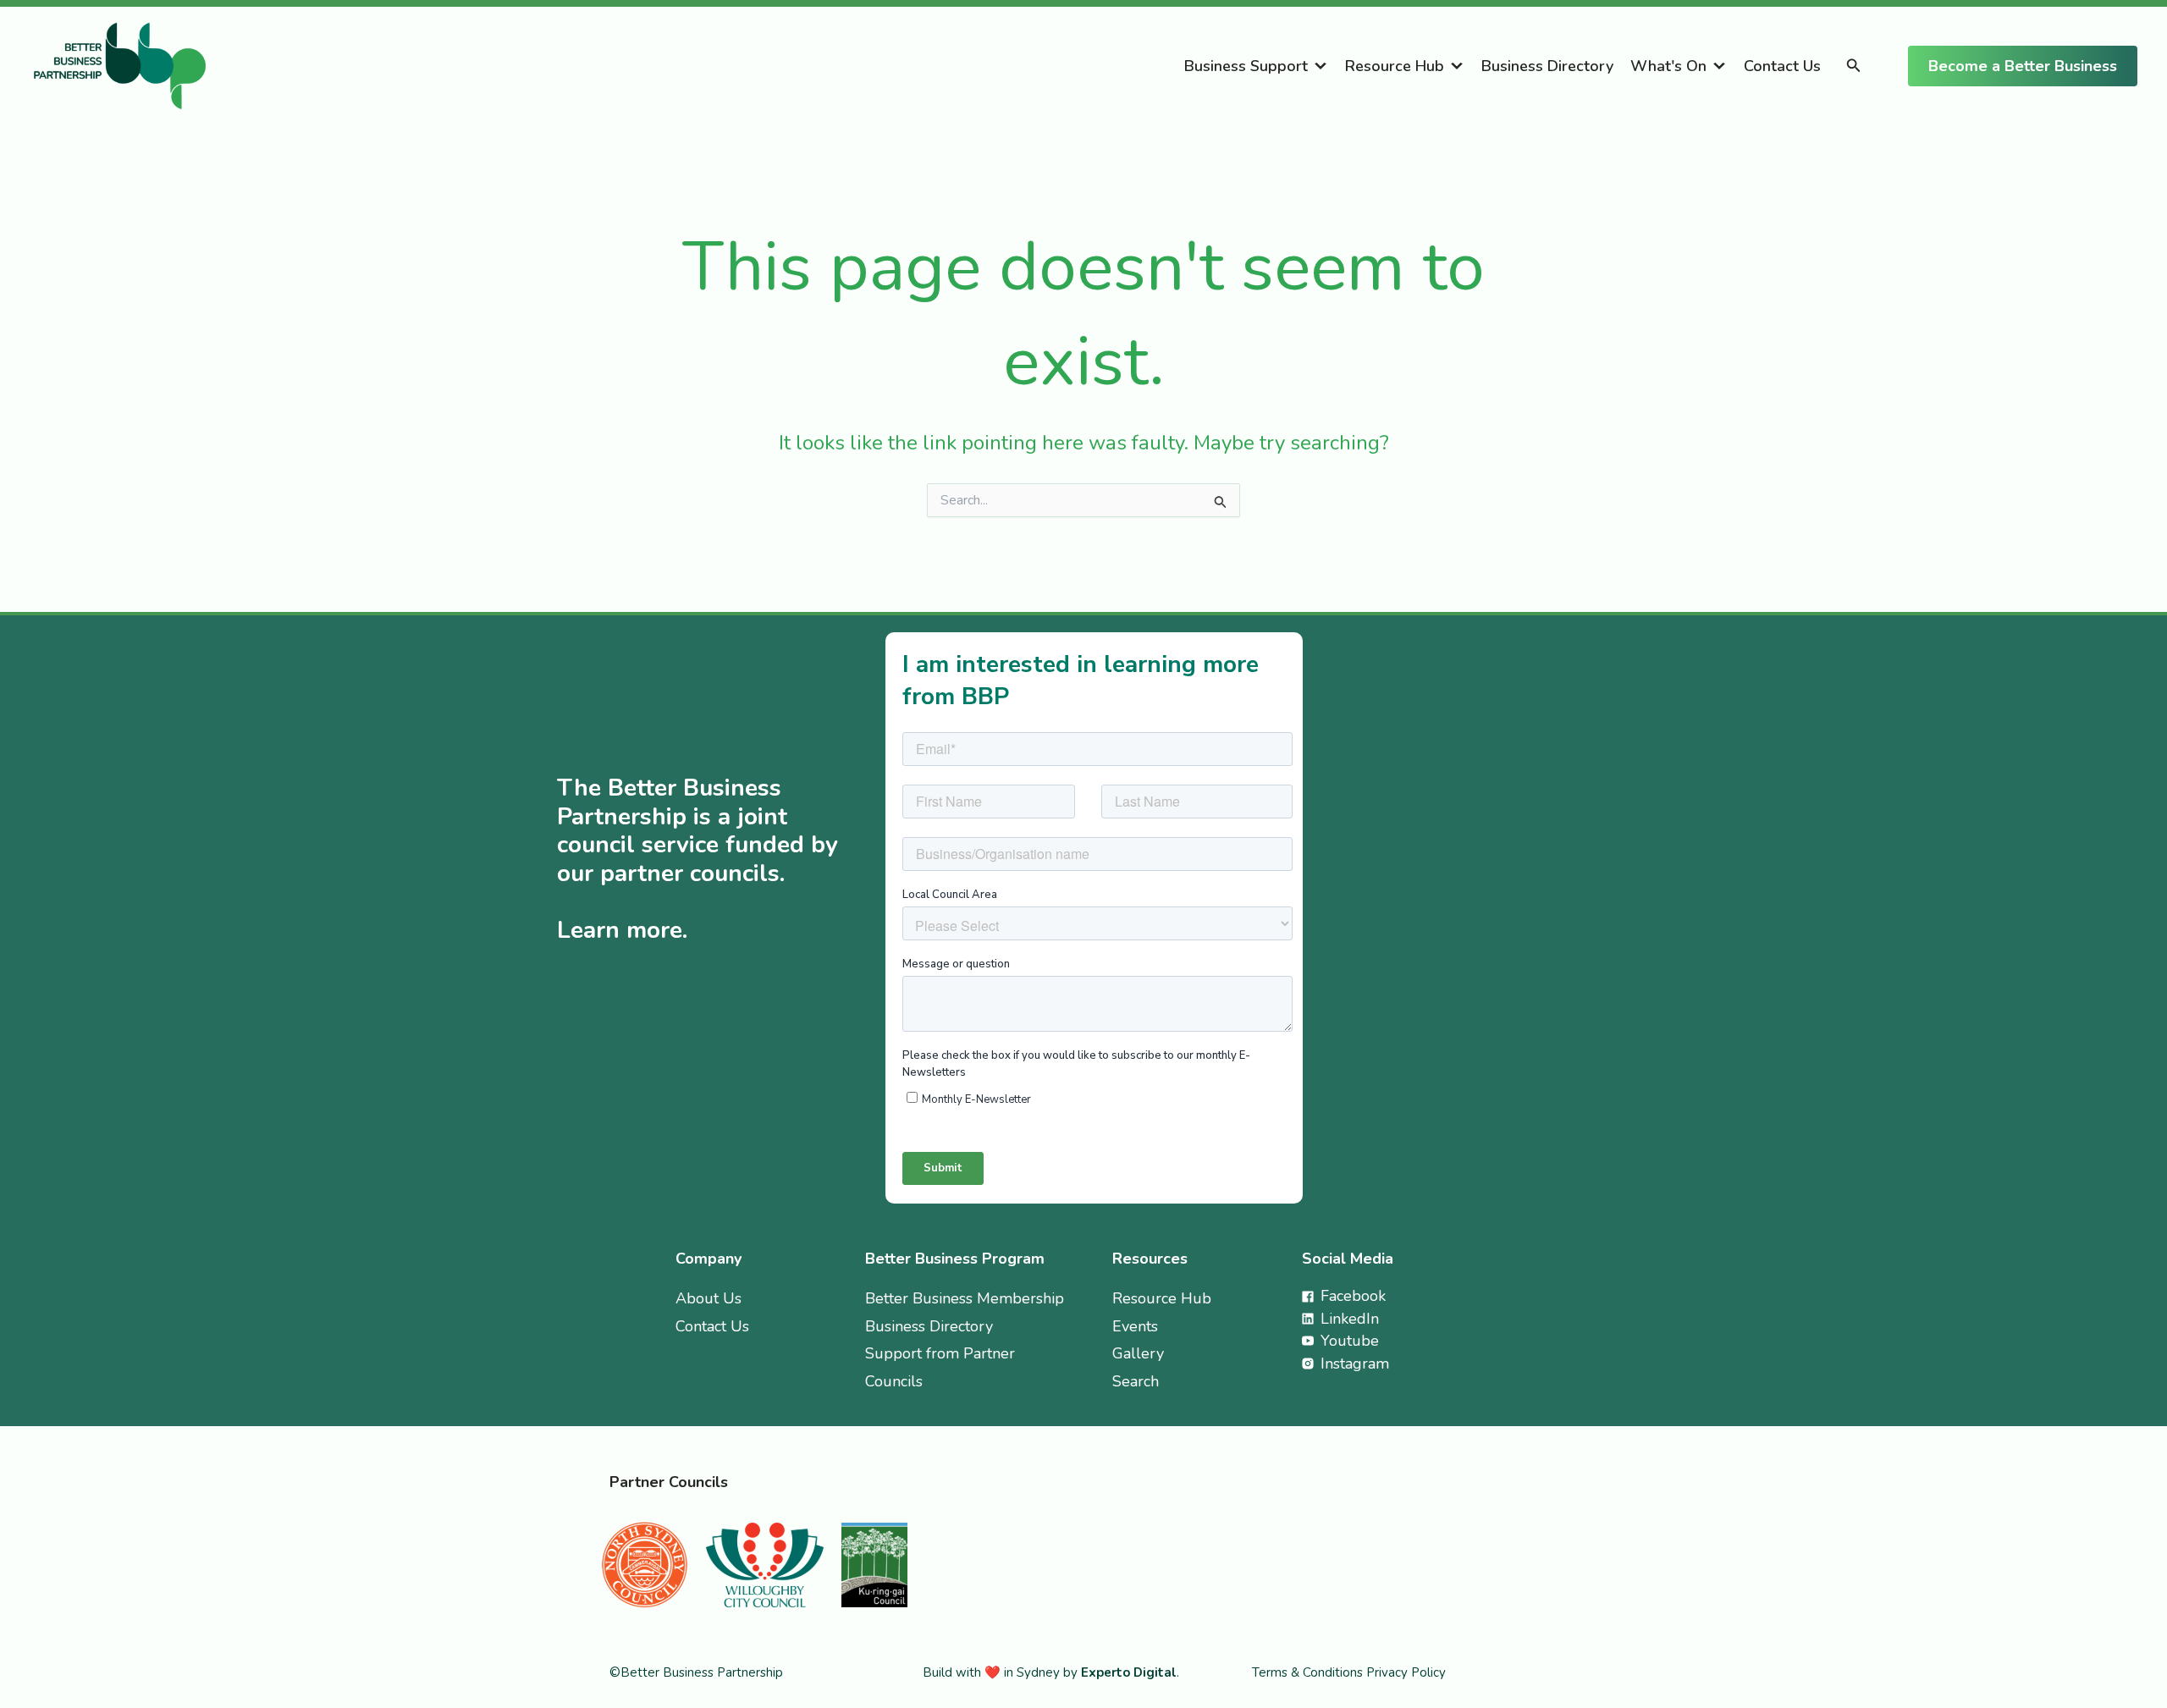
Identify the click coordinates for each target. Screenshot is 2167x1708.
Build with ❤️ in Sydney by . (1051, 1672)
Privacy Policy (1406, 1672)
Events (1135, 1326)
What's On (1668, 66)
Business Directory (1547, 66)
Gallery (1138, 1353)
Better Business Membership (965, 1298)
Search (1136, 1381)
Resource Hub (1395, 66)
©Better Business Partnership (696, 1672)
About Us (709, 1298)
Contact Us (1782, 66)
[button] (1854, 66)
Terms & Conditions (1309, 1672)
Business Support (1246, 66)
